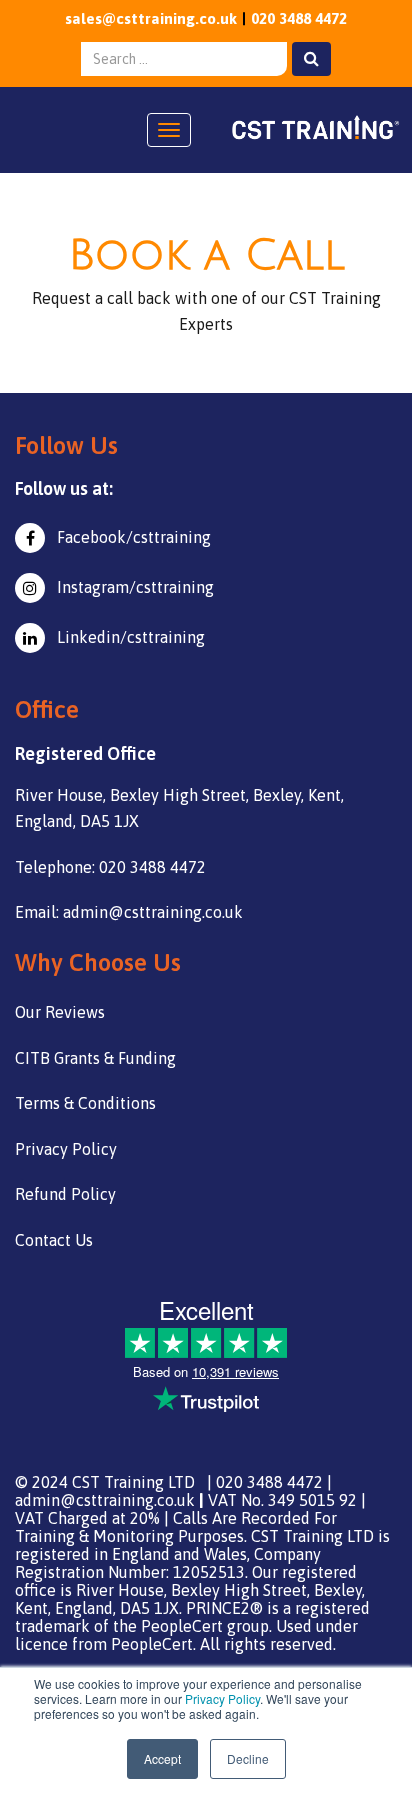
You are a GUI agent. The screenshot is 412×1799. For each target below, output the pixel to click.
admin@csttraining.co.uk (105, 1500)
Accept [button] (162, 1758)
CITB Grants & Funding (95, 1058)
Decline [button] (248, 1758)
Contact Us (54, 1240)
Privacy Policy (222, 1698)
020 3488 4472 (299, 18)
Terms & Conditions (85, 1103)
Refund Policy (65, 1194)
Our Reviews (60, 1012)
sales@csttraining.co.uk (151, 18)
